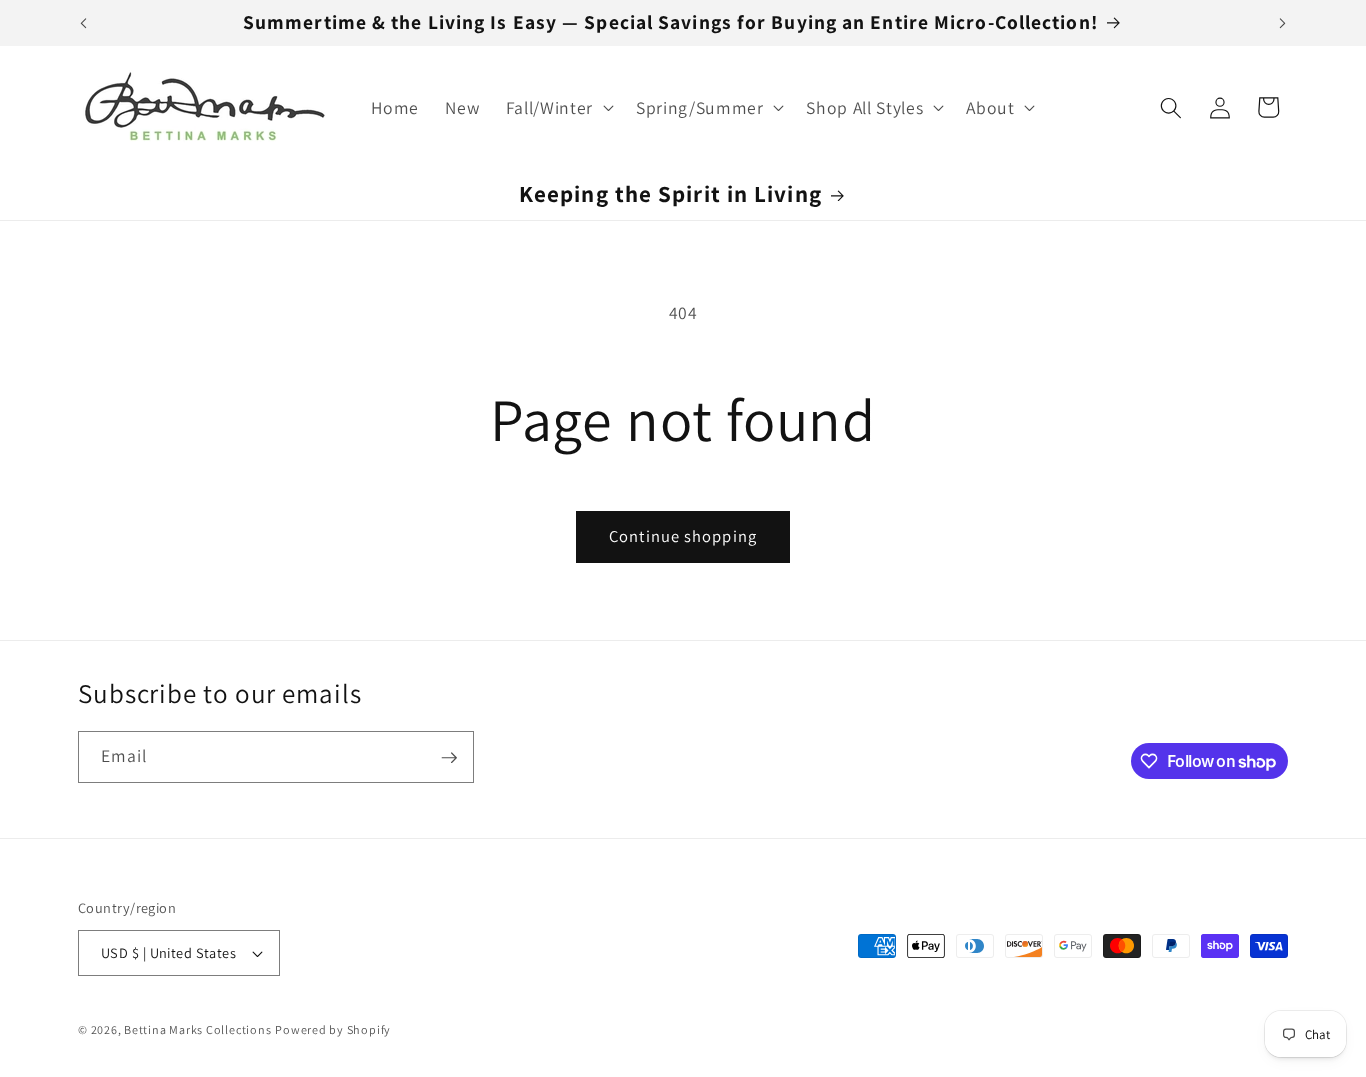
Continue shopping (683, 536)
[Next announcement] (1283, 23)
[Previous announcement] (84, 23)
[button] (558, 107)
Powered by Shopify (333, 1029)
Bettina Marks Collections (197, 1029)
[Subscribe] (449, 758)
